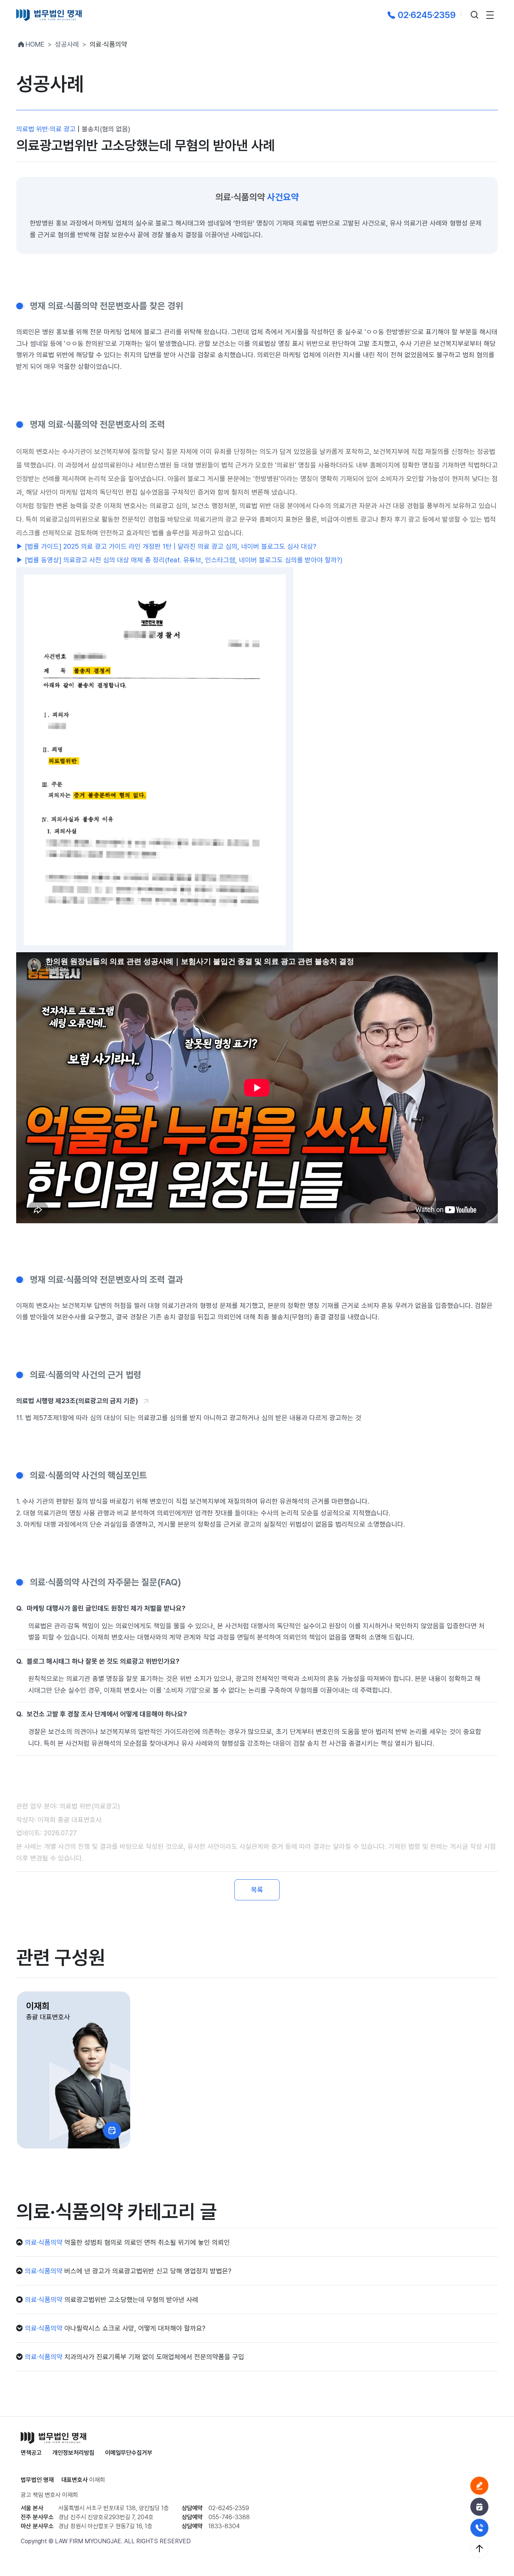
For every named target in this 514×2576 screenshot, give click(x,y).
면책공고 (31, 2453)
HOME (35, 44)
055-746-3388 (229, 2517)
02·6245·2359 (427, 15)
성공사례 (67, 44)
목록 (257, 1890)
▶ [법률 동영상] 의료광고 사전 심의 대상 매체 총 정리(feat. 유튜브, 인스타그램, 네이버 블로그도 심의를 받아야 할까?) (179, 560)
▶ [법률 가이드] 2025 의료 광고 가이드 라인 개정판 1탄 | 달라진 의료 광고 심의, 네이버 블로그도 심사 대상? (166, 546)
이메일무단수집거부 (129, 2453)
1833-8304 (224, 2526)
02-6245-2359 (229, 2508)
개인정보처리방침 (73, 2453)
